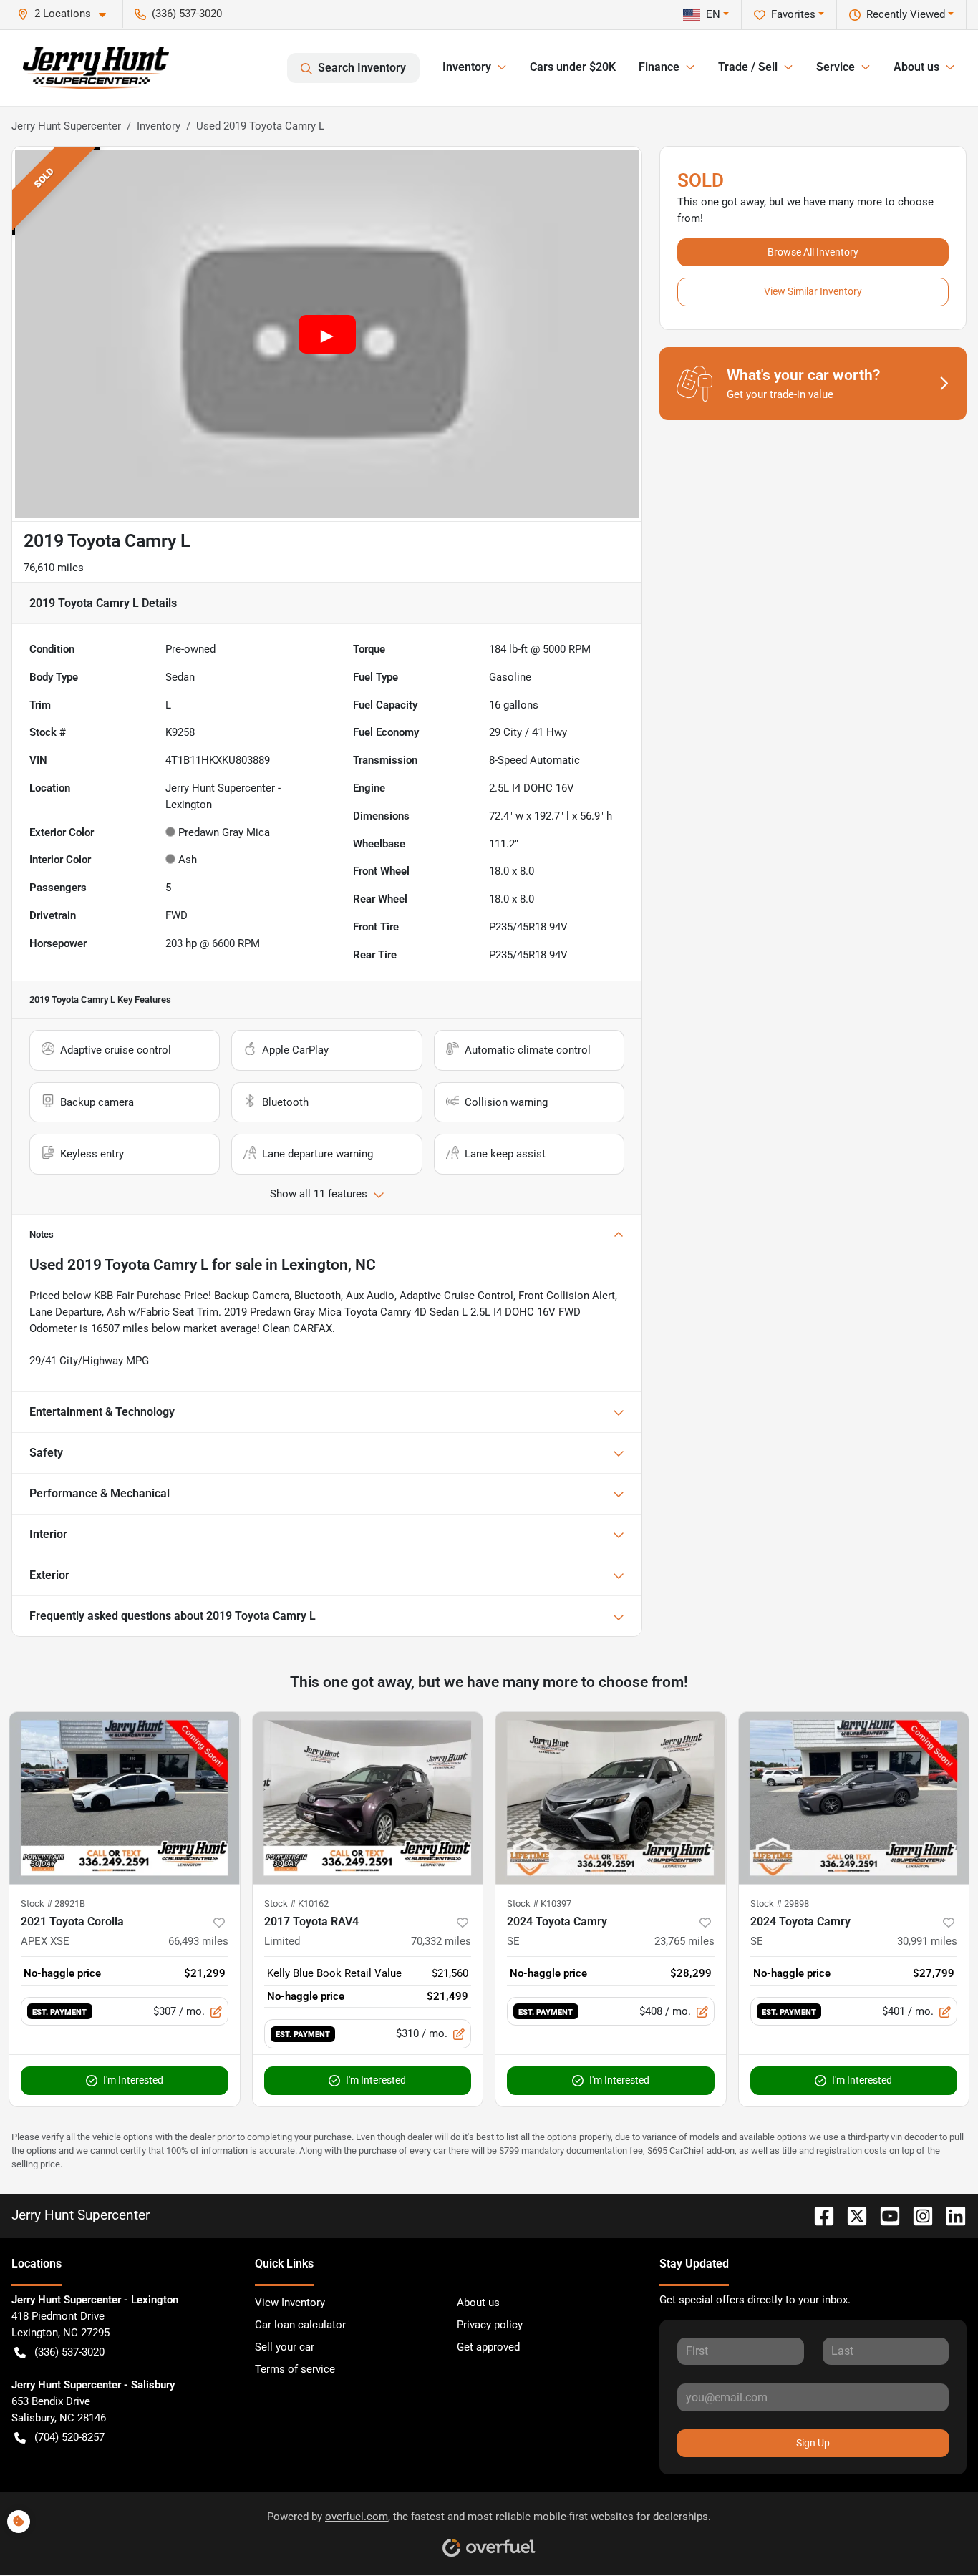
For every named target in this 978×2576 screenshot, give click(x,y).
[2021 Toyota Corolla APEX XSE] (125, 1798)
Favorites (793, 14)
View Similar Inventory (813, 291)
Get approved (488, 2347)
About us (478, 2303)
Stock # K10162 (296, 1904)
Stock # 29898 (780, 1904)
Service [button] (836, 67)
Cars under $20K (573, 67)
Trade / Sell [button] (748, 67)
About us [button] (916, 67)
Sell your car (285, 2347)
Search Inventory (362, 68)
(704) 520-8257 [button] (69, 2437)
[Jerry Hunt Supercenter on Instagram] (917, 2215)
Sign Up (813, 2443)
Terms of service (295, 2369)
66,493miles (198, 1941)
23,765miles (684, 1941)
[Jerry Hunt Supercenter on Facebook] (818, 2215)
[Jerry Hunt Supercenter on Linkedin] (950, 2215)
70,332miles (441, 1941)
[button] (67, 14)
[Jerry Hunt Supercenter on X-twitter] (851, 2215)
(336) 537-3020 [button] (187, 14)
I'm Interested (133, 2080)
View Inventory (290, 2303)
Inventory (159, 126)
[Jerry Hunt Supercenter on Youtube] (884, 2215)
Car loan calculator (300, 2325)
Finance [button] (659, 67)
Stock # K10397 (539, 1904)
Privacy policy (490, 2325)
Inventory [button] (467, 67)
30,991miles (927, 1941)
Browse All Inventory (813, 252)
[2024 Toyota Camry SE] (611, 1798)
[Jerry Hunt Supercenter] (96, 68)
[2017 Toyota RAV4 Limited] (368, 1798)
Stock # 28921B (53, 1904)
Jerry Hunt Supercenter (66, 126)
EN (713, 14)
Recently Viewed (906, 14)
